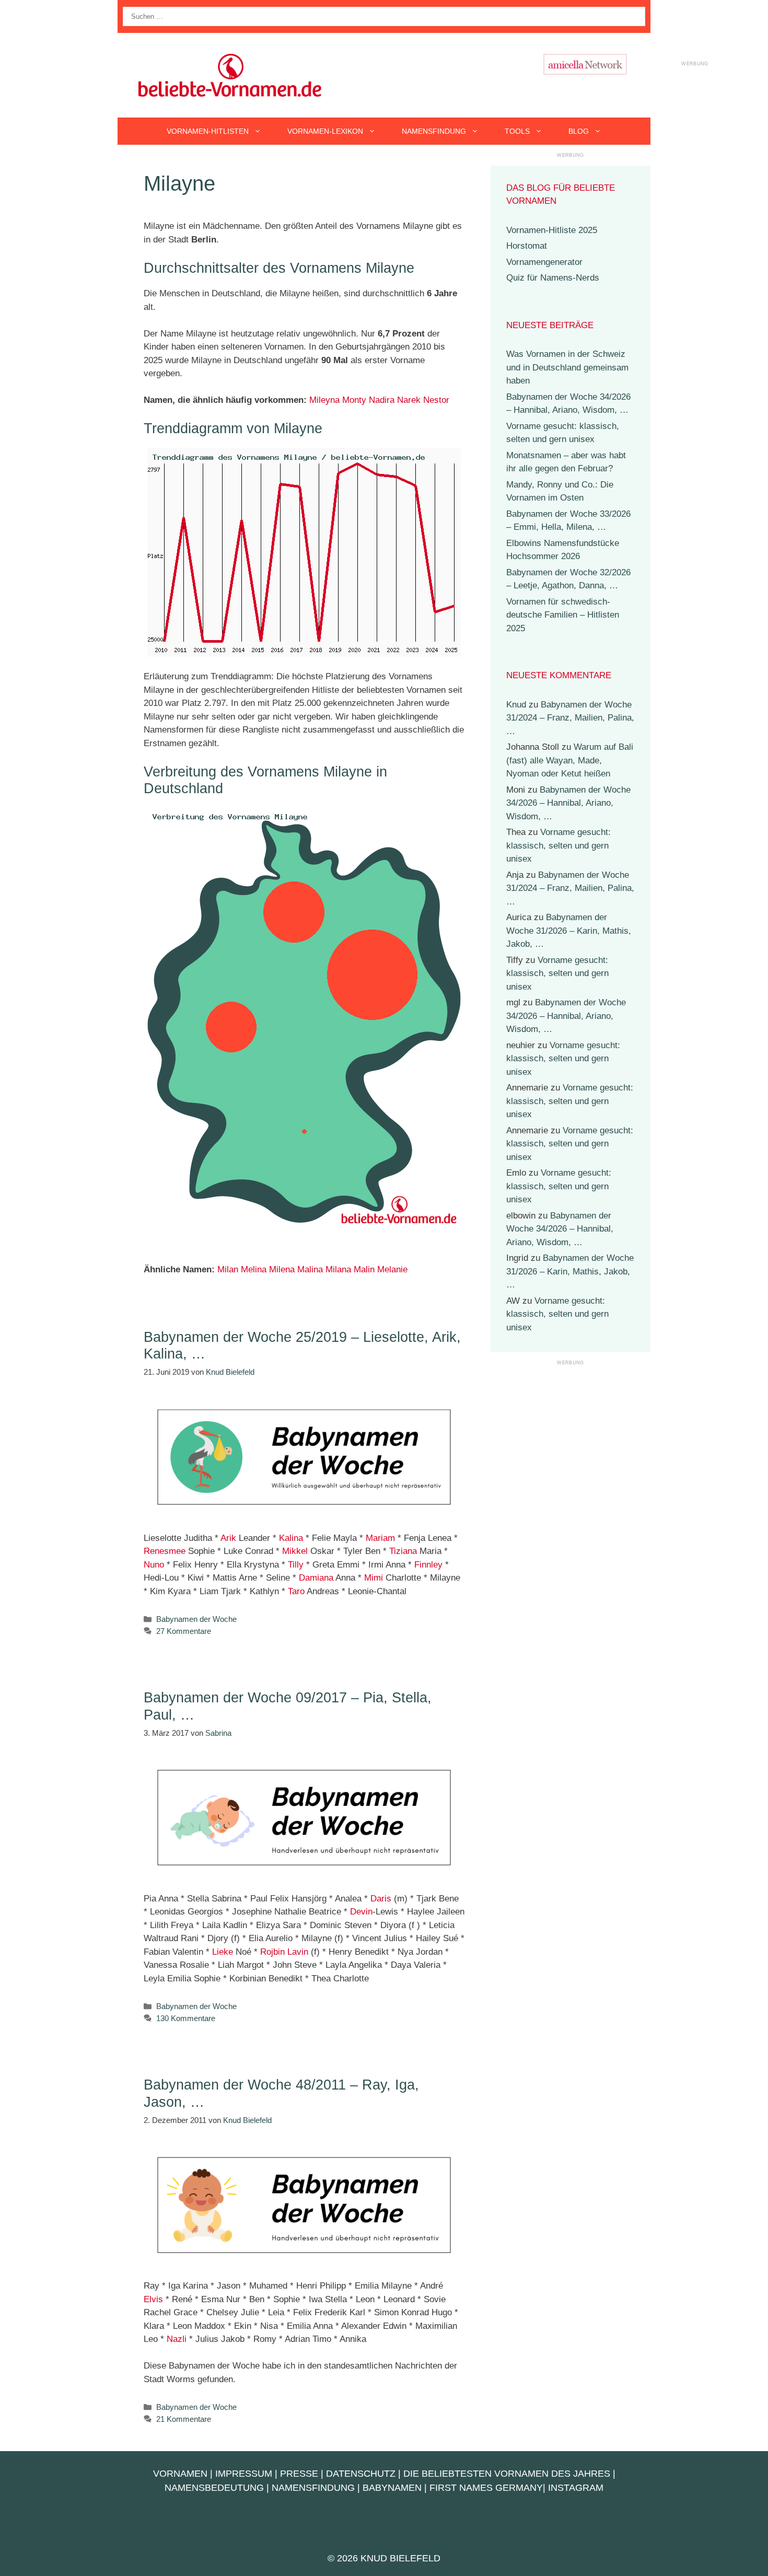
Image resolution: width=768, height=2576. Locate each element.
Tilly (296, 1565)
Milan (228, 1269)
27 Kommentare (184, 1631)
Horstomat (527, 246)
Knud (516, 705)
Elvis (153, 2299)
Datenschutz (361, 2474)
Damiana (316, 1578)
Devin (361, 1912)
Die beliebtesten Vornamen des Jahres (507, 2474)
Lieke (223, 1952)
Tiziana (403, 1551)
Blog (579, 131)
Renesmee (165, 1551)
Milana (338, 1269)
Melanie (392, 1269)
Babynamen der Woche (196, 1619)
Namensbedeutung (214, 2488)
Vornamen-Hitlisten (208, 131)
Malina (310, 1269)
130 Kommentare (186, 2018)
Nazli (177, 2339)
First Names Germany (486, 2488)
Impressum (244, 2474)
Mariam (380, 1538)
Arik (228, 1538)
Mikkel (295, 1551)
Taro (296, 1591)
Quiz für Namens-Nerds (553, 278)
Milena (282, 1269)
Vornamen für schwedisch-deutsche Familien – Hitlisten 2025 (563, 615)
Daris (381, 1899)
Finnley (428, 1565)
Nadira (382, 400)
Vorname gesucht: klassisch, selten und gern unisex (558, 845)
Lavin (298, 1952)
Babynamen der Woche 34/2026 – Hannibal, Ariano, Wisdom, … (568, 803)
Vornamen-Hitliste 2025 (552, 230)
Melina (254, 1269)
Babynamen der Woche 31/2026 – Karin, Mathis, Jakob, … (569, 931)
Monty (354, 400)
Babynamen (392, 2488)
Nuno (154, 1565)
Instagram (576, 2488)
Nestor (436, 400)
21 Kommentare (184, 2419)
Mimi (374, 1578)
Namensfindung (434, 131)
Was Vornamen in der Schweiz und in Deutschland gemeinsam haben (567, 367)
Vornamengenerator (544, 262)
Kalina (291, 1538)
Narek (409, 400)
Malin (364, 1269)
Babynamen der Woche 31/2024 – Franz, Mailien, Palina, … (570, 718)
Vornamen (180, 2474)
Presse (299, 2474)
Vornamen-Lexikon (325, 131)
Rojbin (272, 1952)
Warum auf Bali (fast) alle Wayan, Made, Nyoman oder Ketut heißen (570, 760)
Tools (517, 131)
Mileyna (324, 400)
